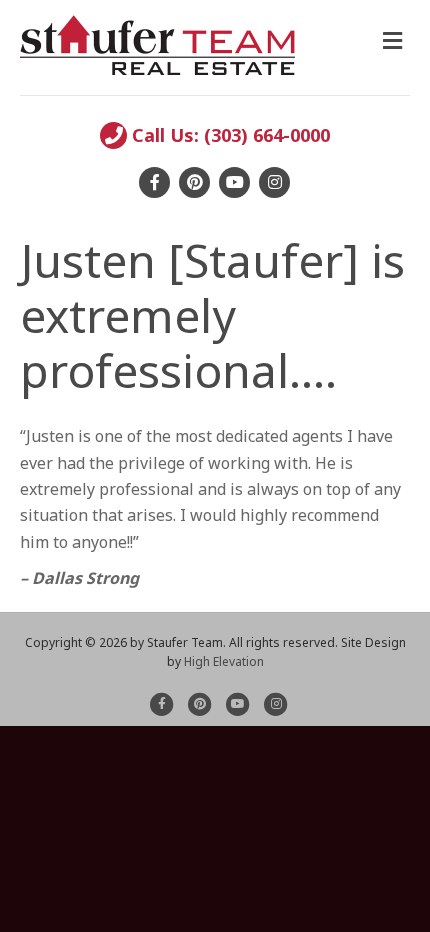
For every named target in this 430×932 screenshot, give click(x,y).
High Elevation (224, 661)
